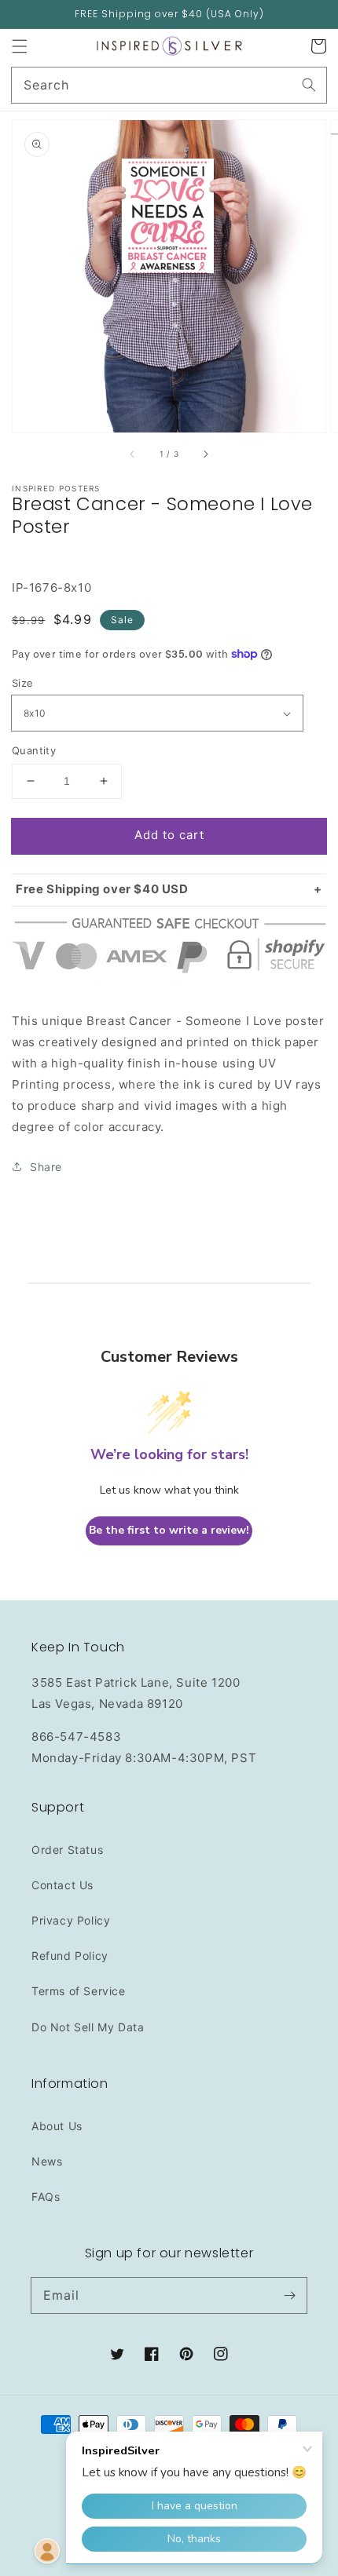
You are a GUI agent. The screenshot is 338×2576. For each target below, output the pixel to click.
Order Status (67, 1850)
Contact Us (62, 1885)
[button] (20, 46)
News (47, 2161)
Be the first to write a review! (169, 1530)
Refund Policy (70, 1956)
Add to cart (169, 835)
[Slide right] (205, 454)
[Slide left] (133, 454)
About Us (57, 2126)
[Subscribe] (289, 2295)
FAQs (46, 2197)
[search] (169, 85)
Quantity (34, 750)
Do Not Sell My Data (88, 2027)
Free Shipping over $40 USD (102, 889)
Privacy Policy (71, 1920)
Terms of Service (79, 1991)
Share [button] (46, 1167)
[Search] (309, 85)
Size (23, 683)
